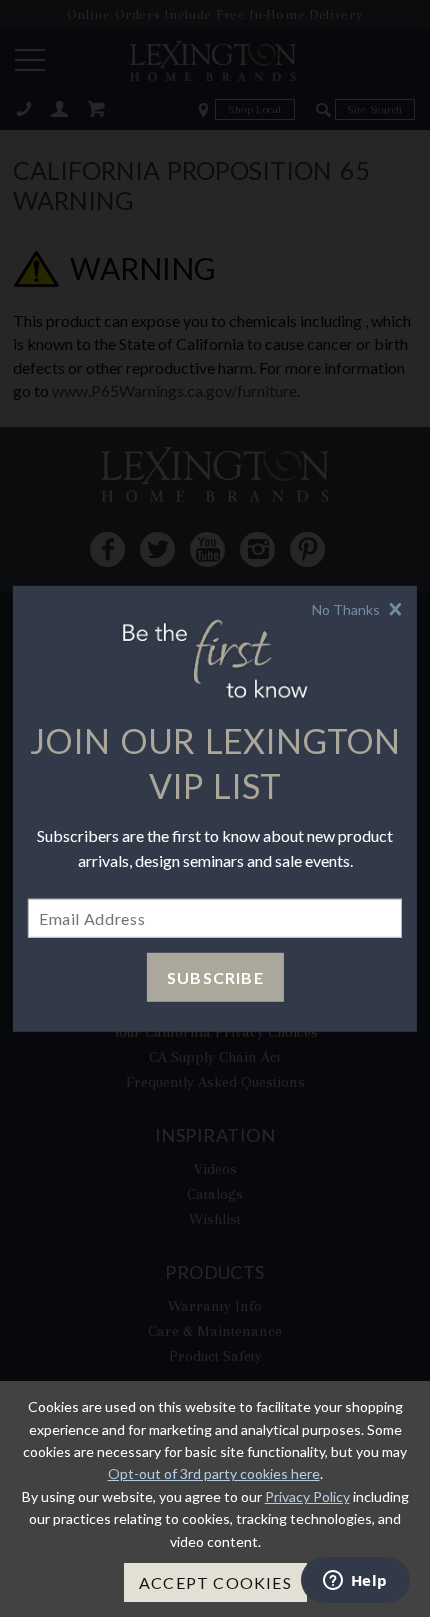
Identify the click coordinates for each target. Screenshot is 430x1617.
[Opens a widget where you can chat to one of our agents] (355, 1582)
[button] (359, 608)
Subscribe (215, 977)
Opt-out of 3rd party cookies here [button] (214, 1473)
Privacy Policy (307, 1496)
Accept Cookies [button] (215, 1582)
